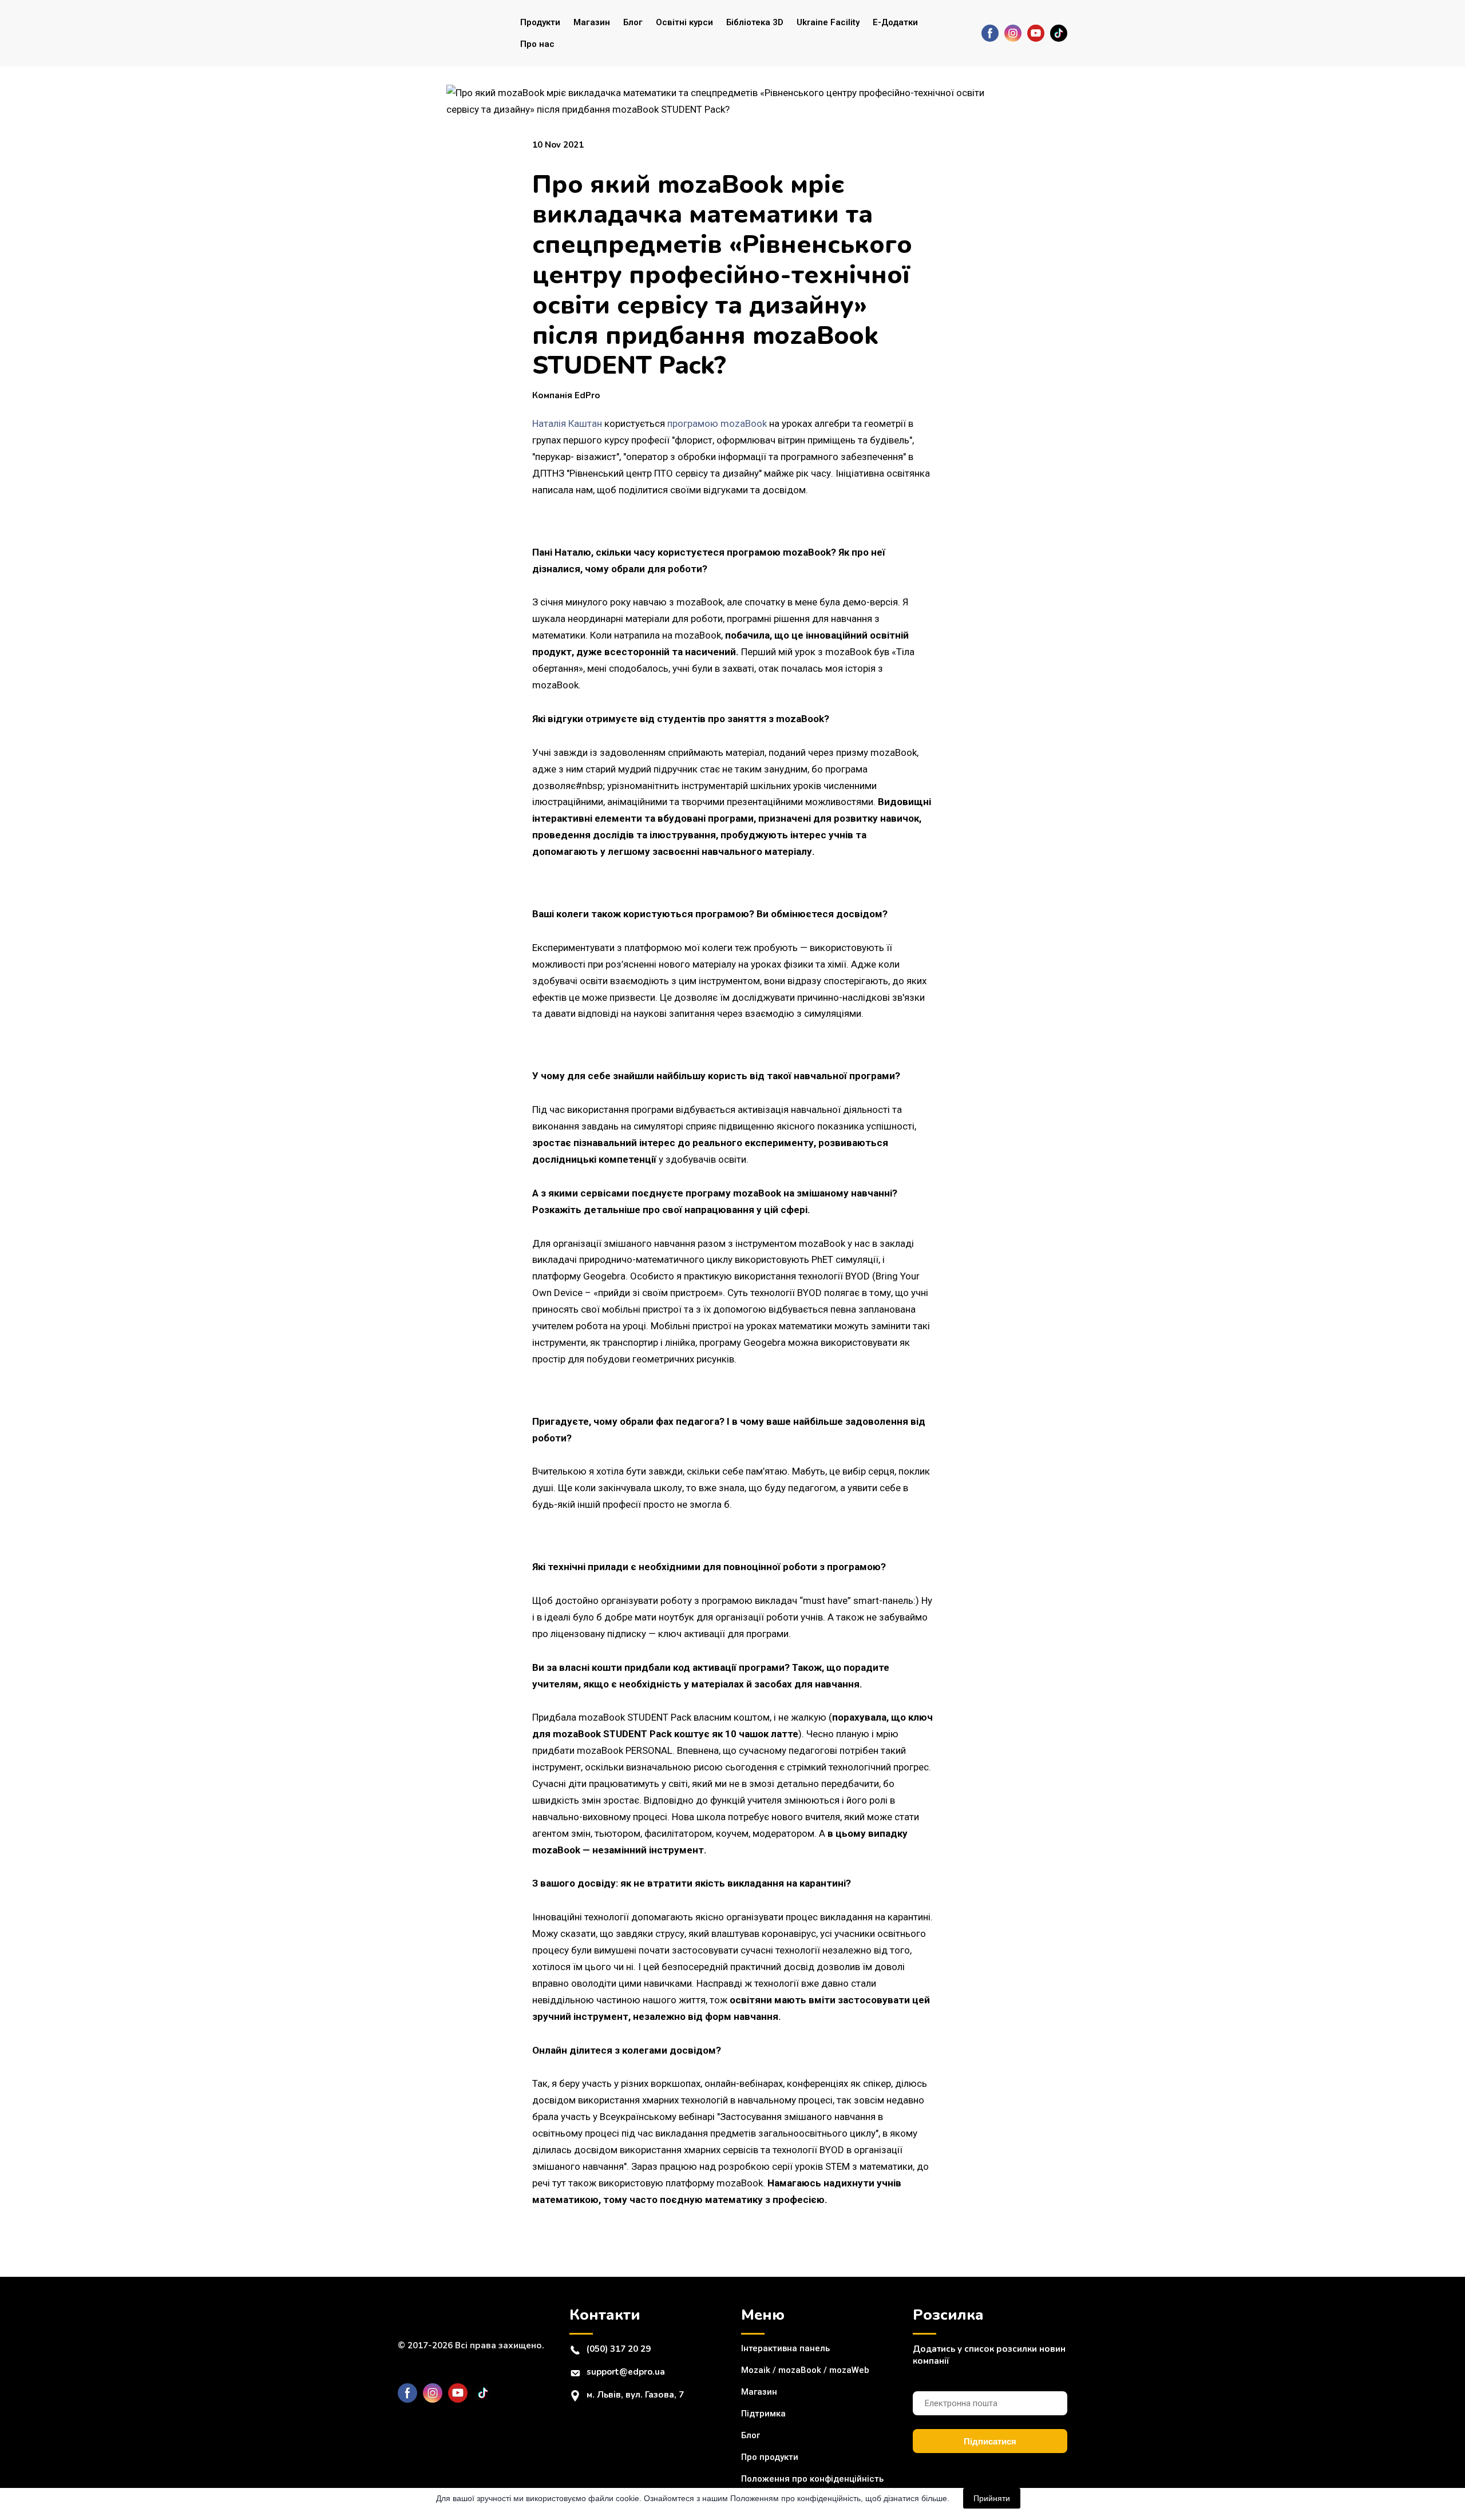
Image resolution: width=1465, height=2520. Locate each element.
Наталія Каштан (567, 423)
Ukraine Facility (828, 22)
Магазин (592, 22)
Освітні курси (684, 22)
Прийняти (992, 2498)
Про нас (537, 44)
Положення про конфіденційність (812, 2479)
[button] (990, 33)
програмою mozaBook (717, 423)
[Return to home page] (444, 33)
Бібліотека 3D (755, 22)
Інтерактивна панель (785, 2348)
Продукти (540, 22)
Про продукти (770, 2457)
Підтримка (763, 2414)
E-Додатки (895, 22)
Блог (633, 22)
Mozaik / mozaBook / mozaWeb (805, 2370)
